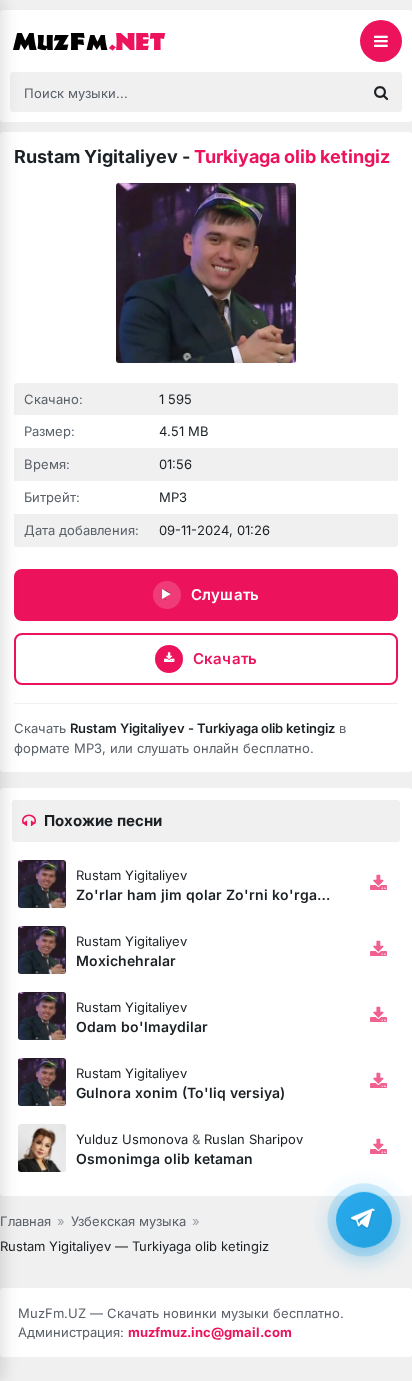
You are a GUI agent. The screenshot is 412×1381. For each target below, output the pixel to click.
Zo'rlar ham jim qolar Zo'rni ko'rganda (209, 894)
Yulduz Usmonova (132, 1139)
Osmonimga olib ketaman (164, 1158)
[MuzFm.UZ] (110, 41)
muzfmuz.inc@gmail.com (210, 1332)
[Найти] (381, 92)
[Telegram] (364, 1219)
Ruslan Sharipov (253, 1139)
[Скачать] (378, 884)
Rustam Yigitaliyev (131, 875)
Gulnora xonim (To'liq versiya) (180, 1092)
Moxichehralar (126, 960)
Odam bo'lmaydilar (142, 1026)
